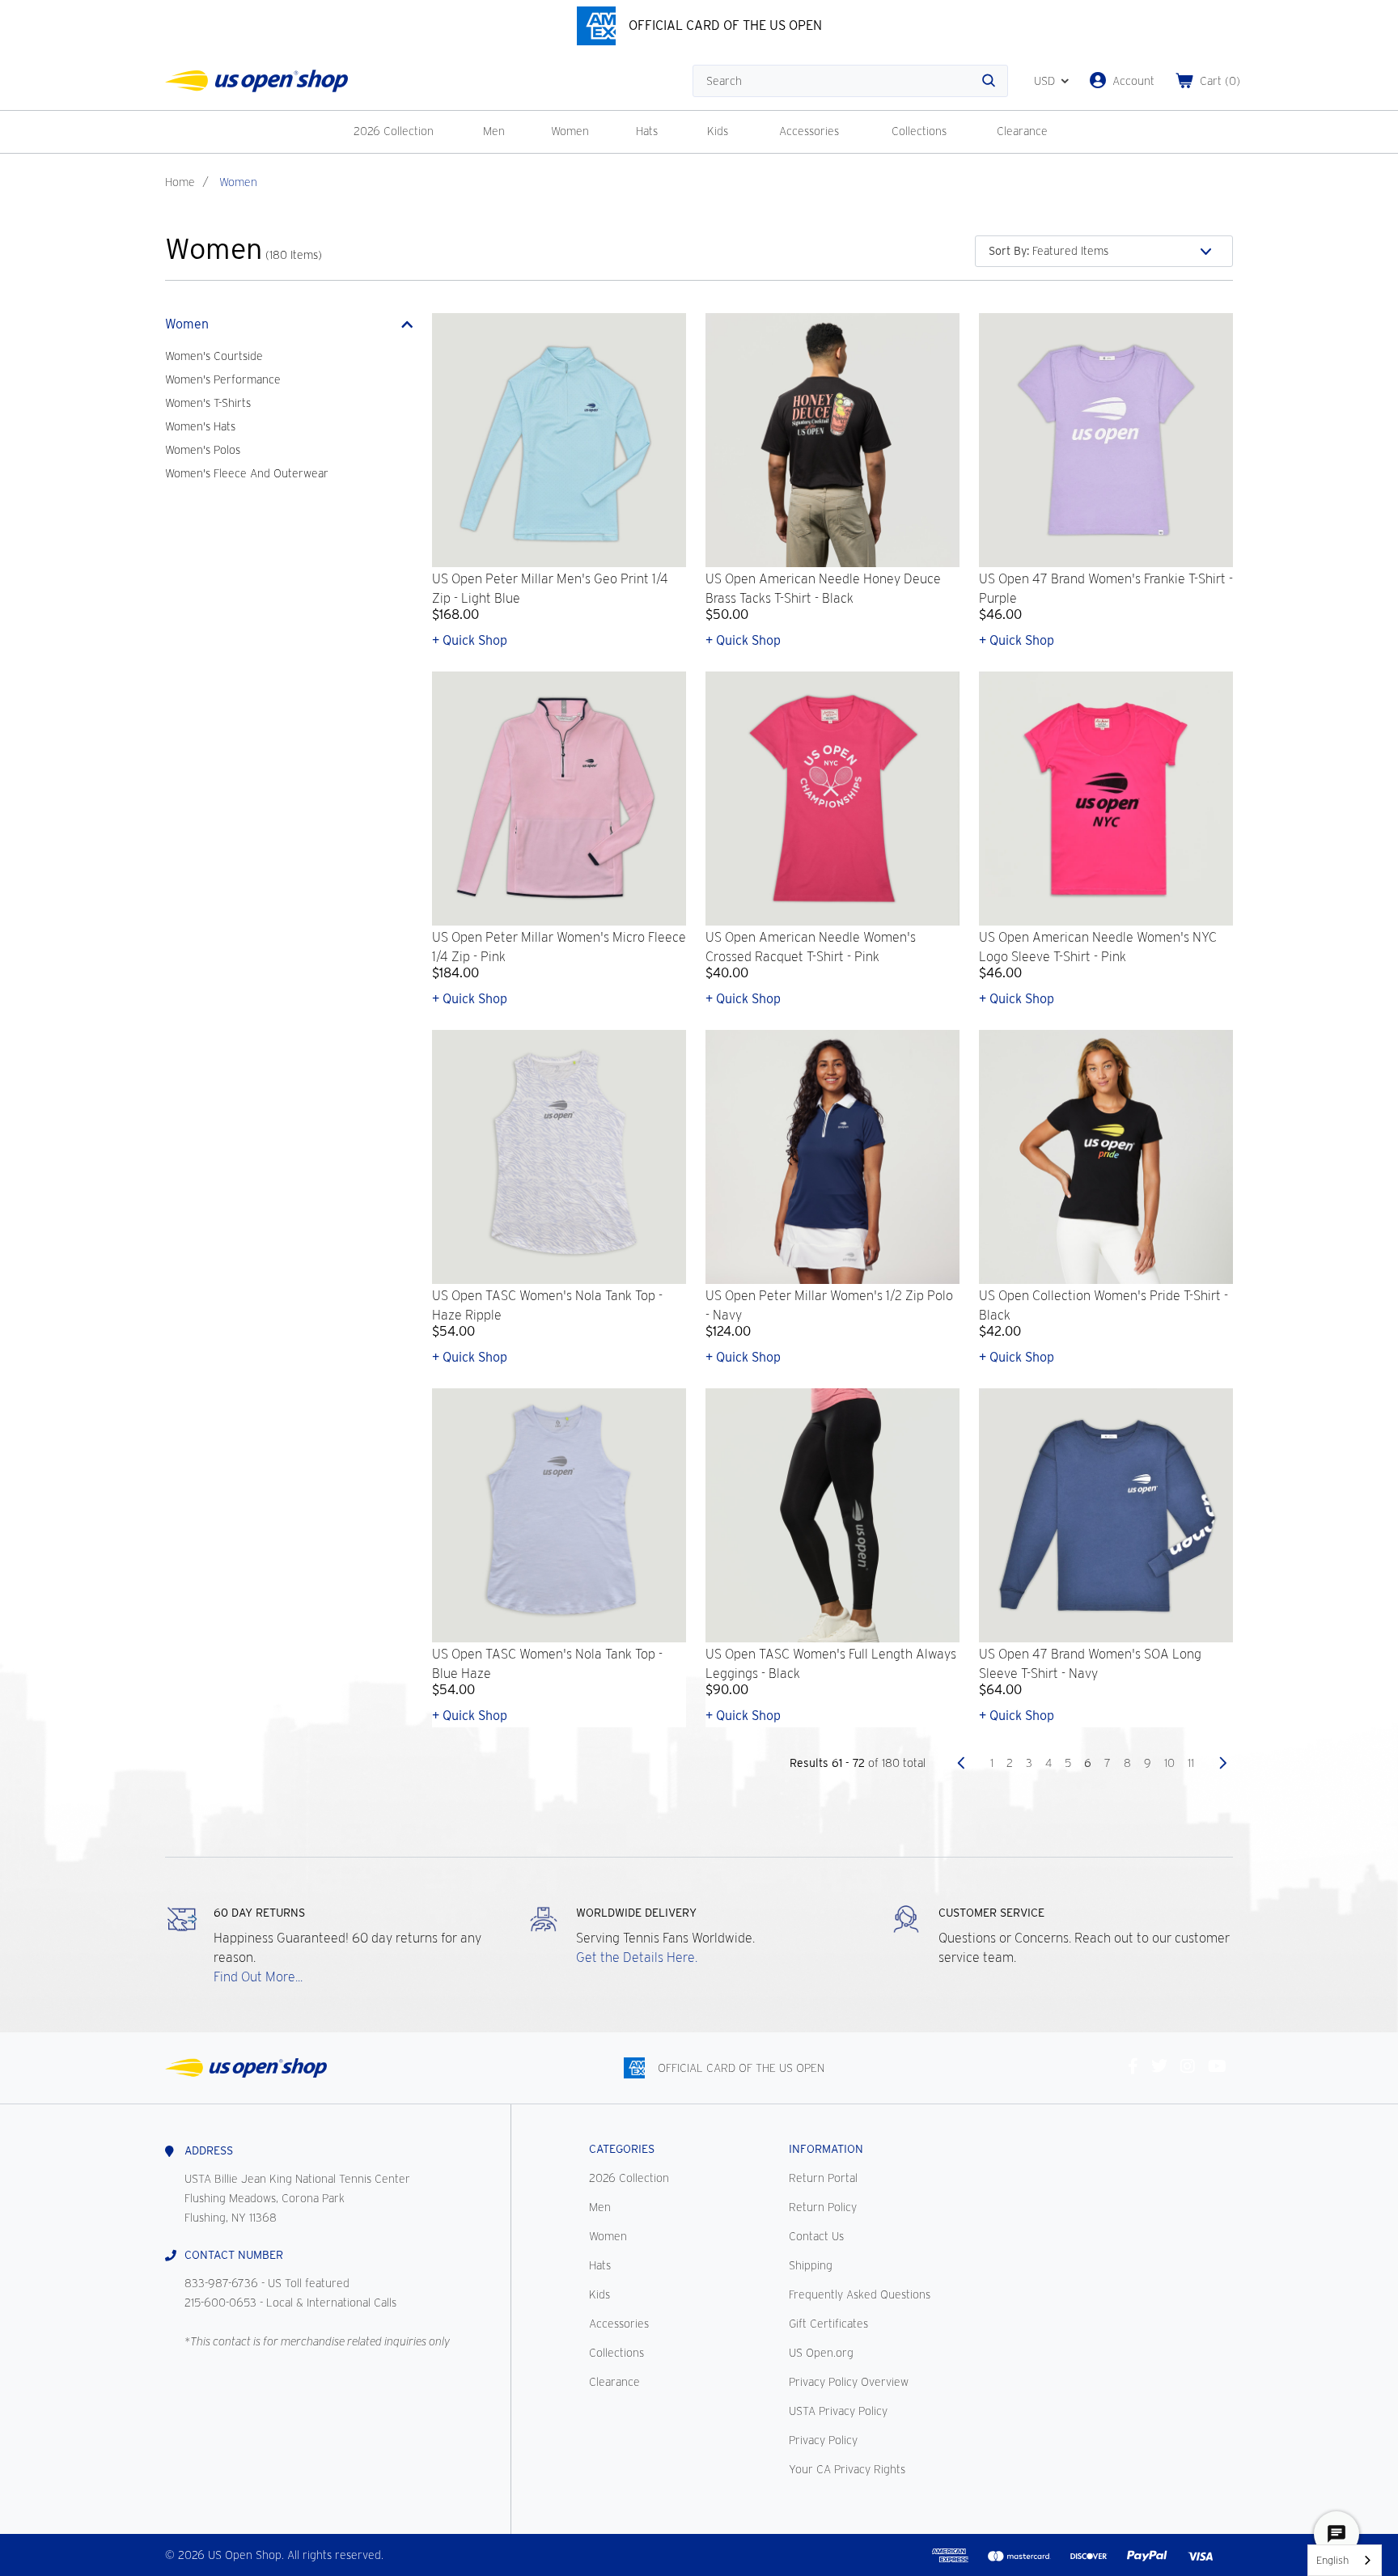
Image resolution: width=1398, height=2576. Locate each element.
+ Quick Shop (470, 640)
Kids (718, 131)
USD (1044, 81)
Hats (647, 131)
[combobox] (1345, 2560)
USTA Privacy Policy (838, 2411)
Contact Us (816, 2236)
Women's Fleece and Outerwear (247, 473)
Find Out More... (258, 1977)
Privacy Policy (823, 2440)
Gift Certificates (828, 2324)
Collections (919, 131)
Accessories (809, 131)
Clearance (1022, 131)
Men (494, 131)
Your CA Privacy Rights (847, 2469)
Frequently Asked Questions (860, 2294)
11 (1191, 1763)
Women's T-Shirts (208, 403)
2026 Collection (394, 131)
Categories (622, 2149)
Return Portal (823, 2178)
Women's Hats (200, 426)
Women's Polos (203, 450)
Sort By (1009, 251)
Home (180, 182)
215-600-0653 (220, 2303)
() (1220, 81)
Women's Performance (223, 379)
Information (826, 2149)
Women (570, 131)
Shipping (811, 2265)
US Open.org (821, 2353)
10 (1169, 1763)
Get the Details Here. (637, 1957)
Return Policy (823, 2207)
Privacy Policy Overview (849, 2382)
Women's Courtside (214, 356)
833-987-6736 (221, 2283)
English (1332, 2560)
